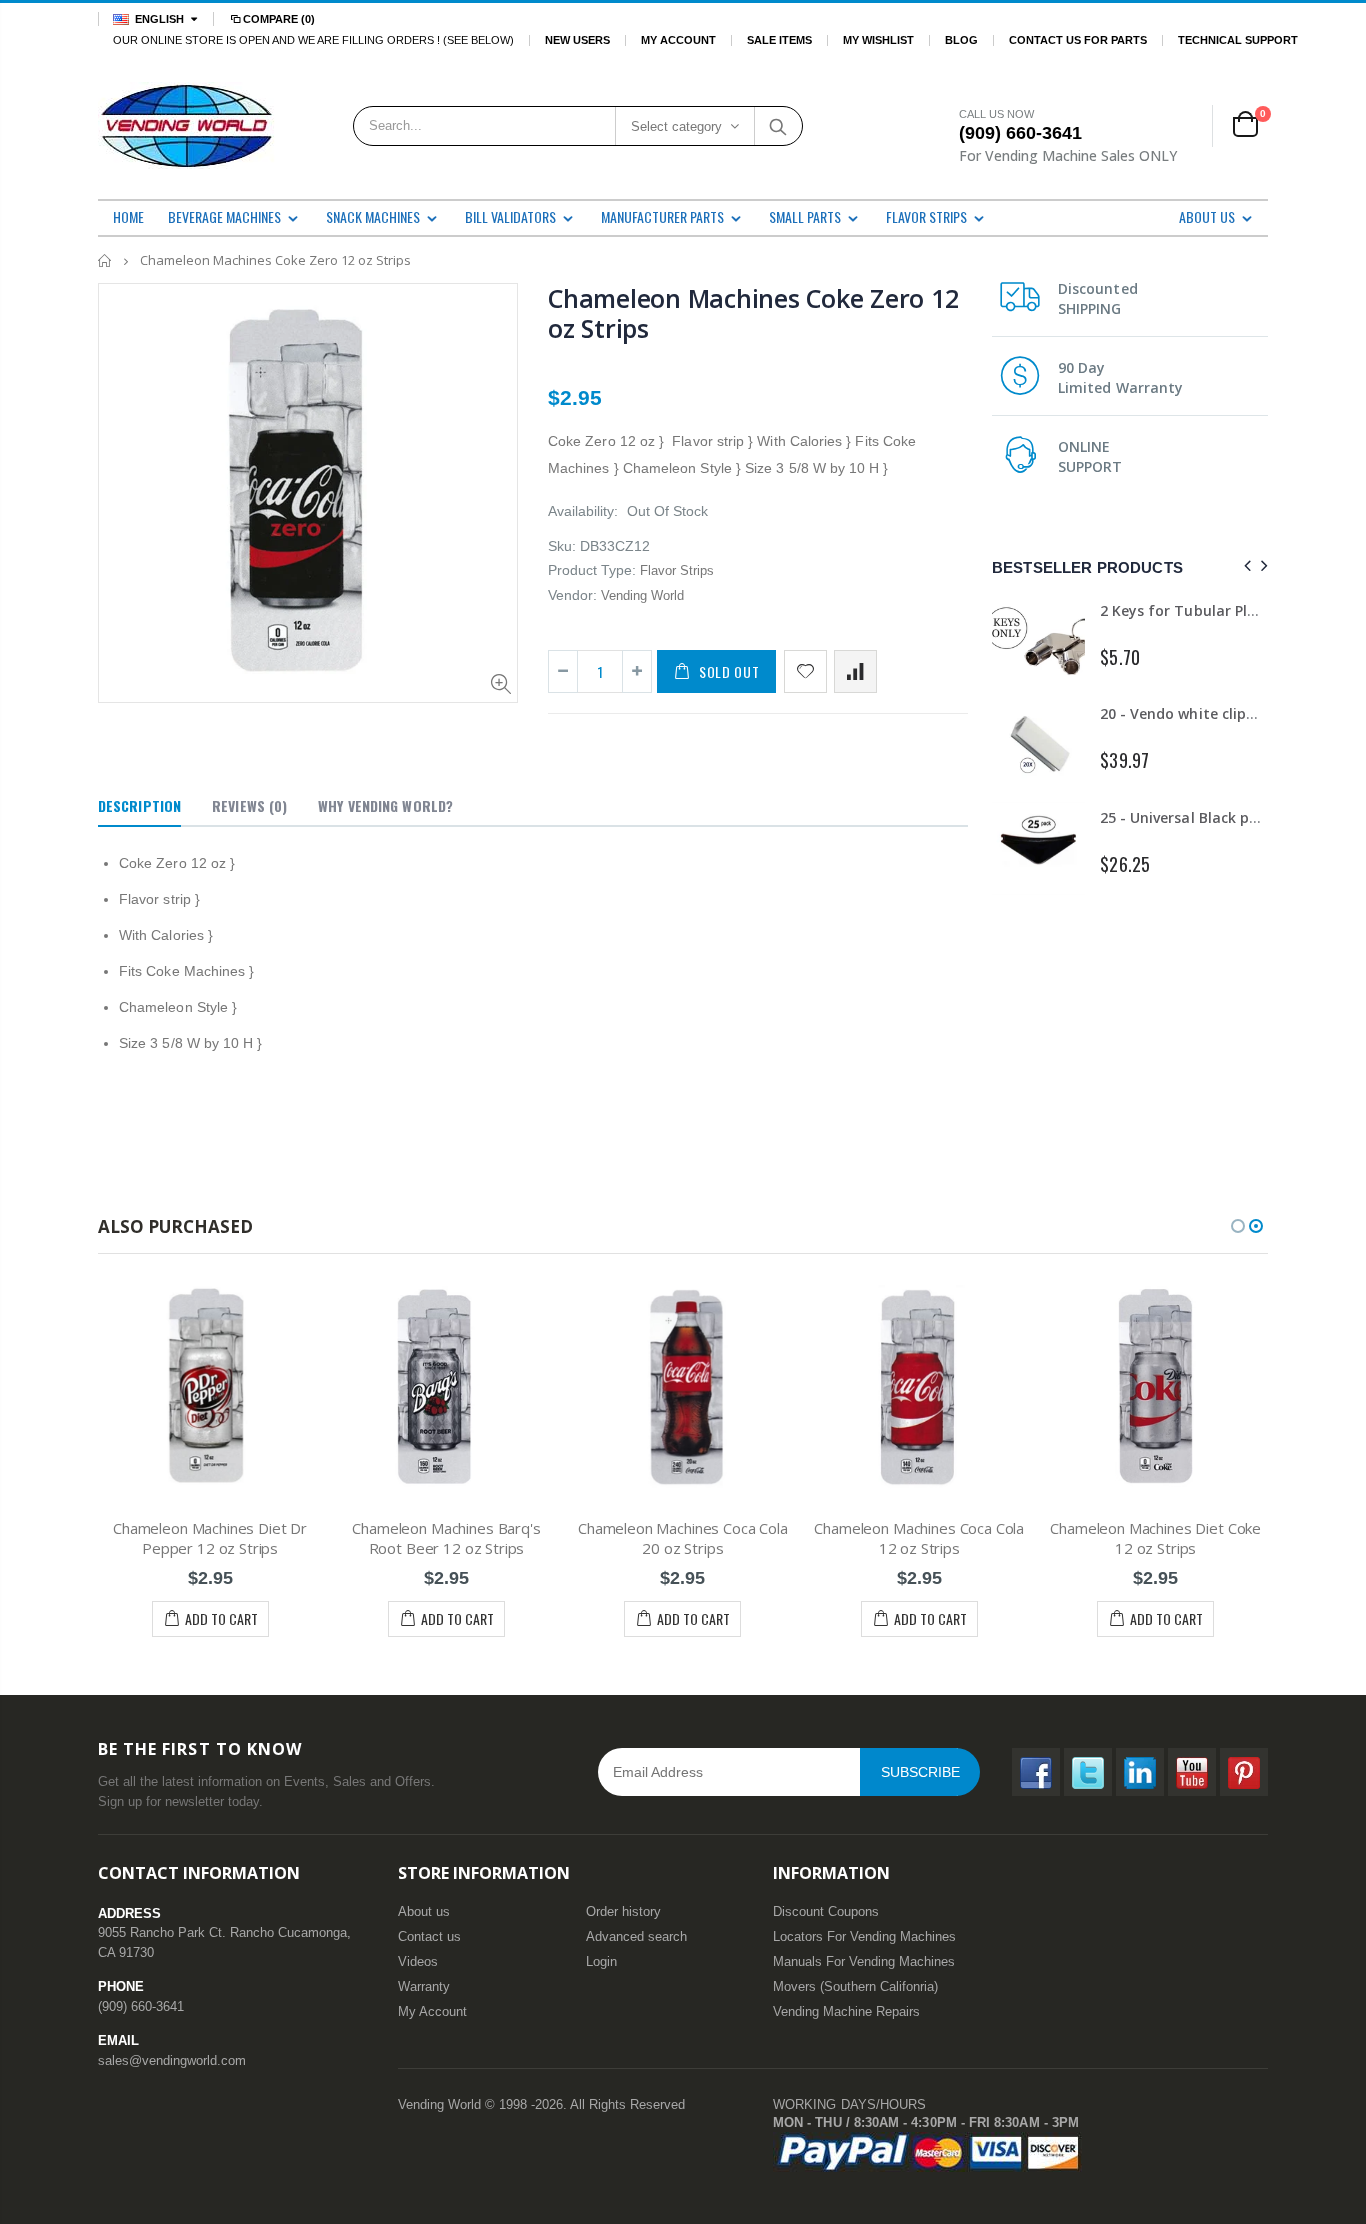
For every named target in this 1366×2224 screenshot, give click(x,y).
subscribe (920, 1772)
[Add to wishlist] (805, 671)
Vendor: (572, 595)
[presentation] (1244, 566)
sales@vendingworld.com (172, 2060)
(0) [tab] (249, 805)
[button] (1238, 1226)
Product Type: (592, 570)
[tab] (139, 807)
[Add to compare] (855, 671)
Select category (676, 126)
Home (105, 260)
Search (777, 126)
